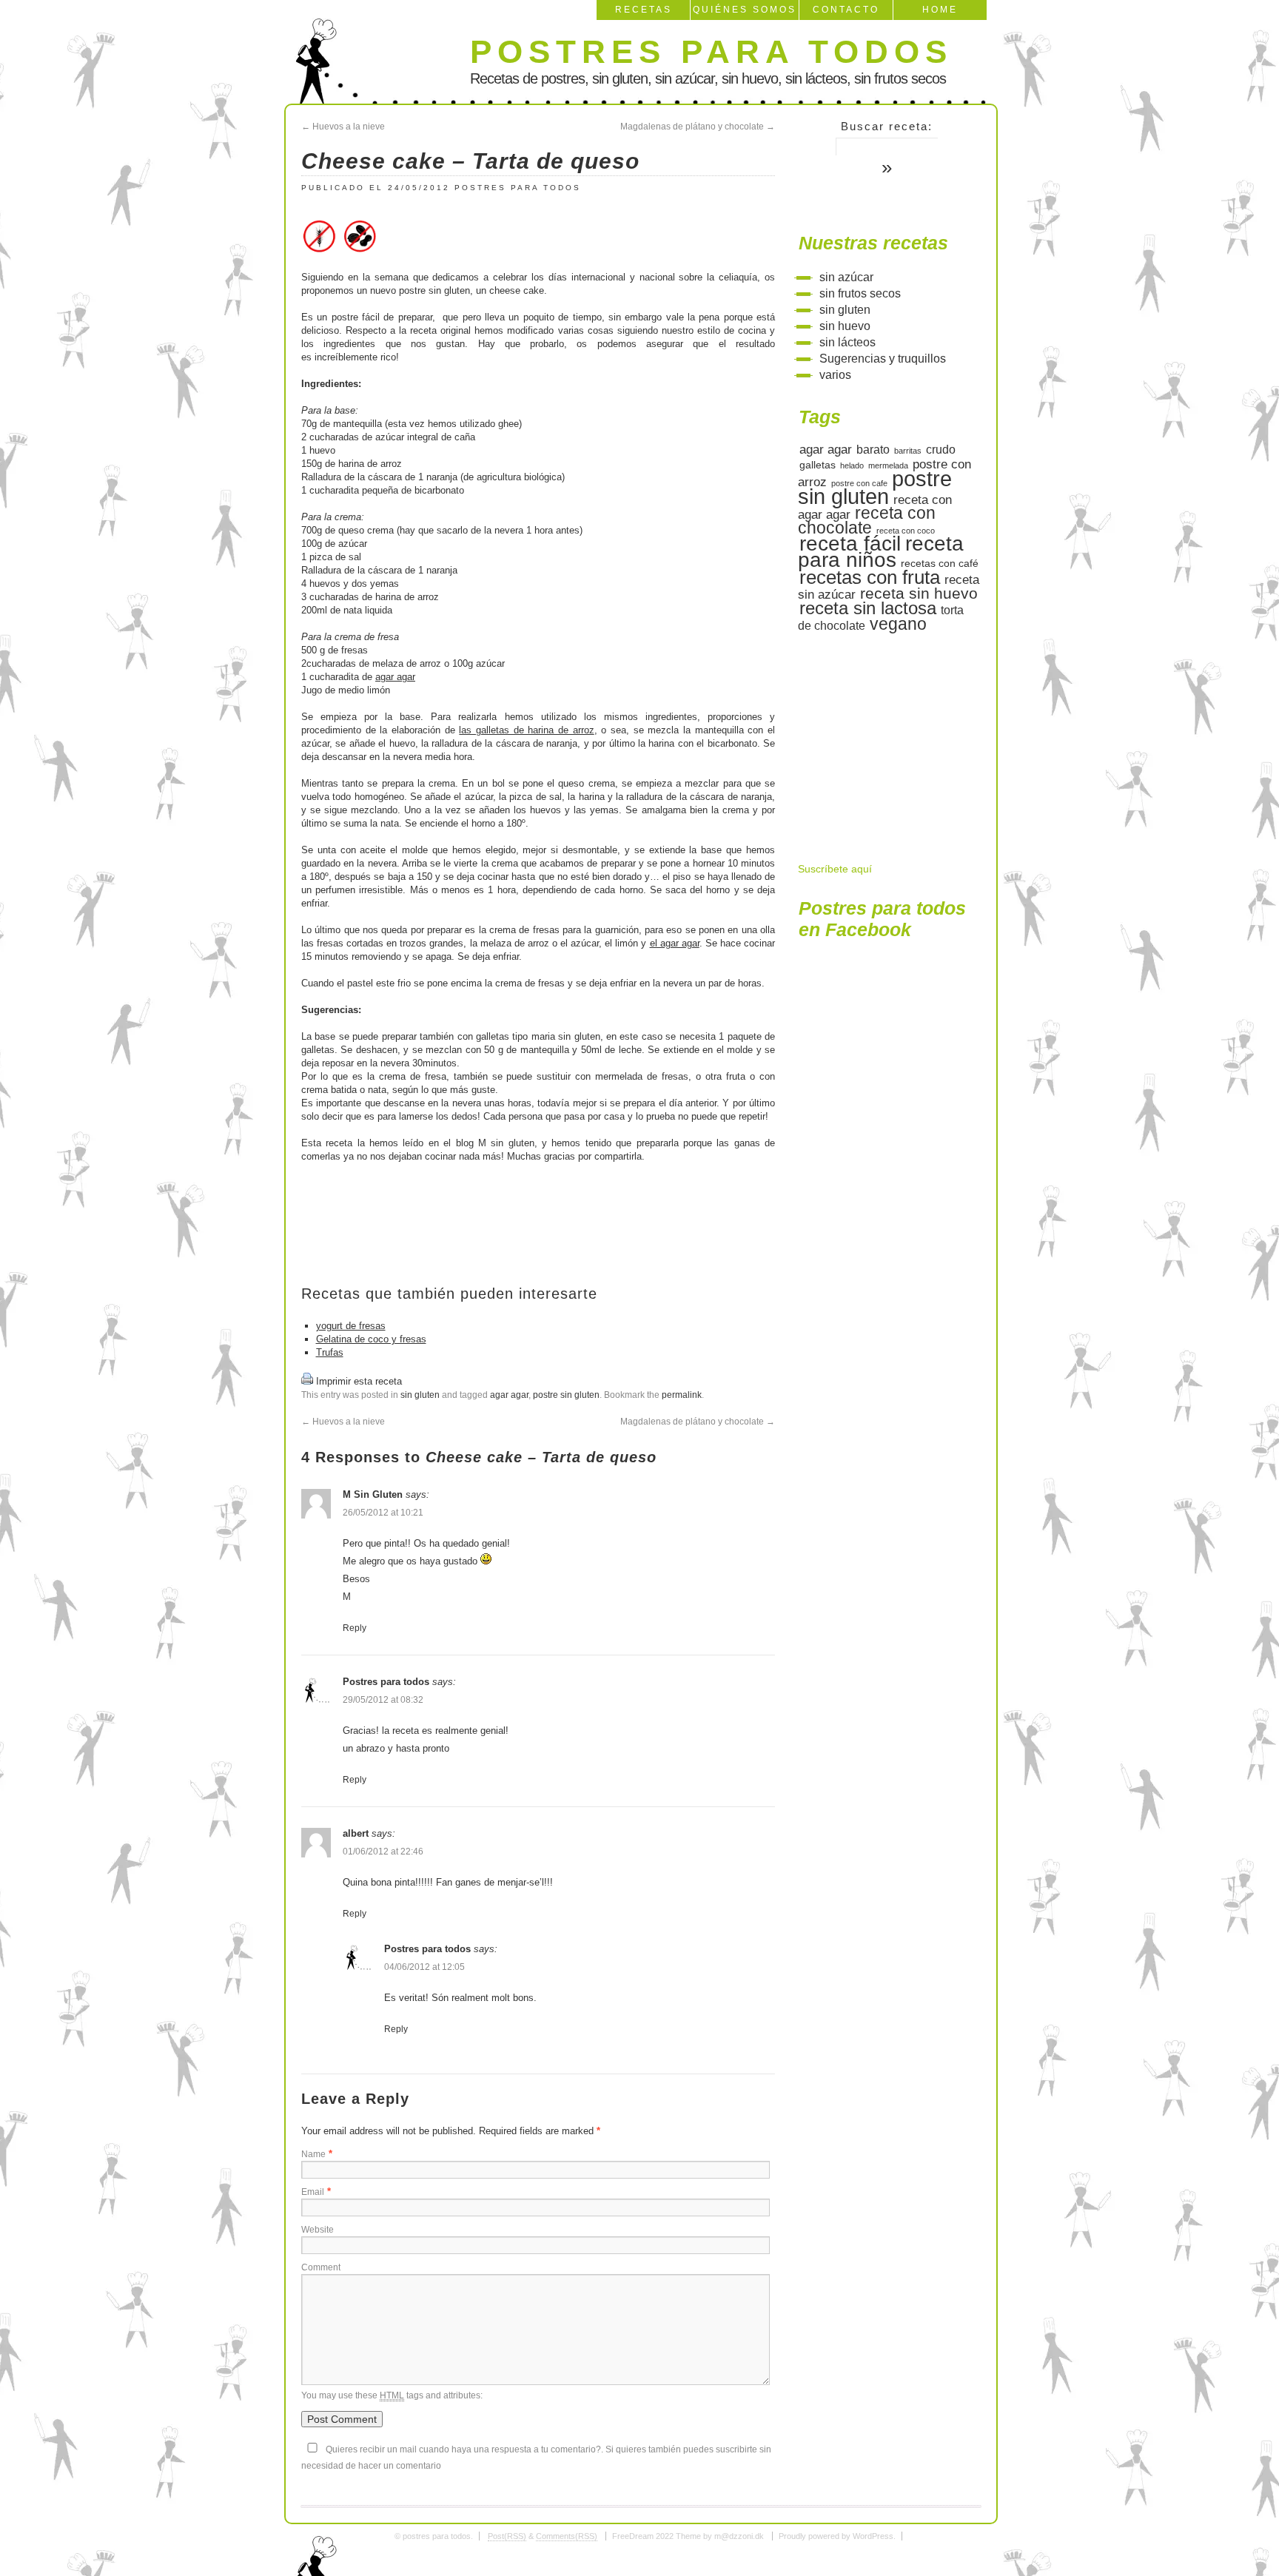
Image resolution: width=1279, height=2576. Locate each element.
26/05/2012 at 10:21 (383, 1513)
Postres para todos (518, 188)
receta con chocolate (867, 521)
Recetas (644, 10)
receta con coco (906, 531)
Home (940, 10)
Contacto (846, 10)
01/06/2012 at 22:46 (383, 1852)
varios (835, 375)
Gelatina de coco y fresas (371, 1339)
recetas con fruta (870, 577)
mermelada (888, 465)
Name (313, 2154)
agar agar (395, 677)
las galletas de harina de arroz (526, 730)
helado (852, 465)
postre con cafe (859, 483)
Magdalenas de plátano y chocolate (698, 127)
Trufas (330, 1352)
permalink (682, 1395)
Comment (321, 2267)
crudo (941, 450)
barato (873, 450)
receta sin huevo (919, 593)
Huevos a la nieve (343, 127)
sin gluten (420, 1395)
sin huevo (845, 326)
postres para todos (711, 51)
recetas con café (940, 564)
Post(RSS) (507, 2536)
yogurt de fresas (351, 1326)
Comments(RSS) (567, 2536)
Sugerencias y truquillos (883, 359)
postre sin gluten (566, 1395)
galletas (818, 465)
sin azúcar (846, 277)
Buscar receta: (887, 126)
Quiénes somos (745, 10)
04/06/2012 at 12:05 (424, 1967)
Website (318, 2230)
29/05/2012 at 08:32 (383, 1700)
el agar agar (675, 943)
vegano (898, 624)
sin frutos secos (860, 293)
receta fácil (850, 544)
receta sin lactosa (868, 608)
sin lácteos (847, 342)
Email (313, 2192)
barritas (908, 451)
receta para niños (881, 552)
